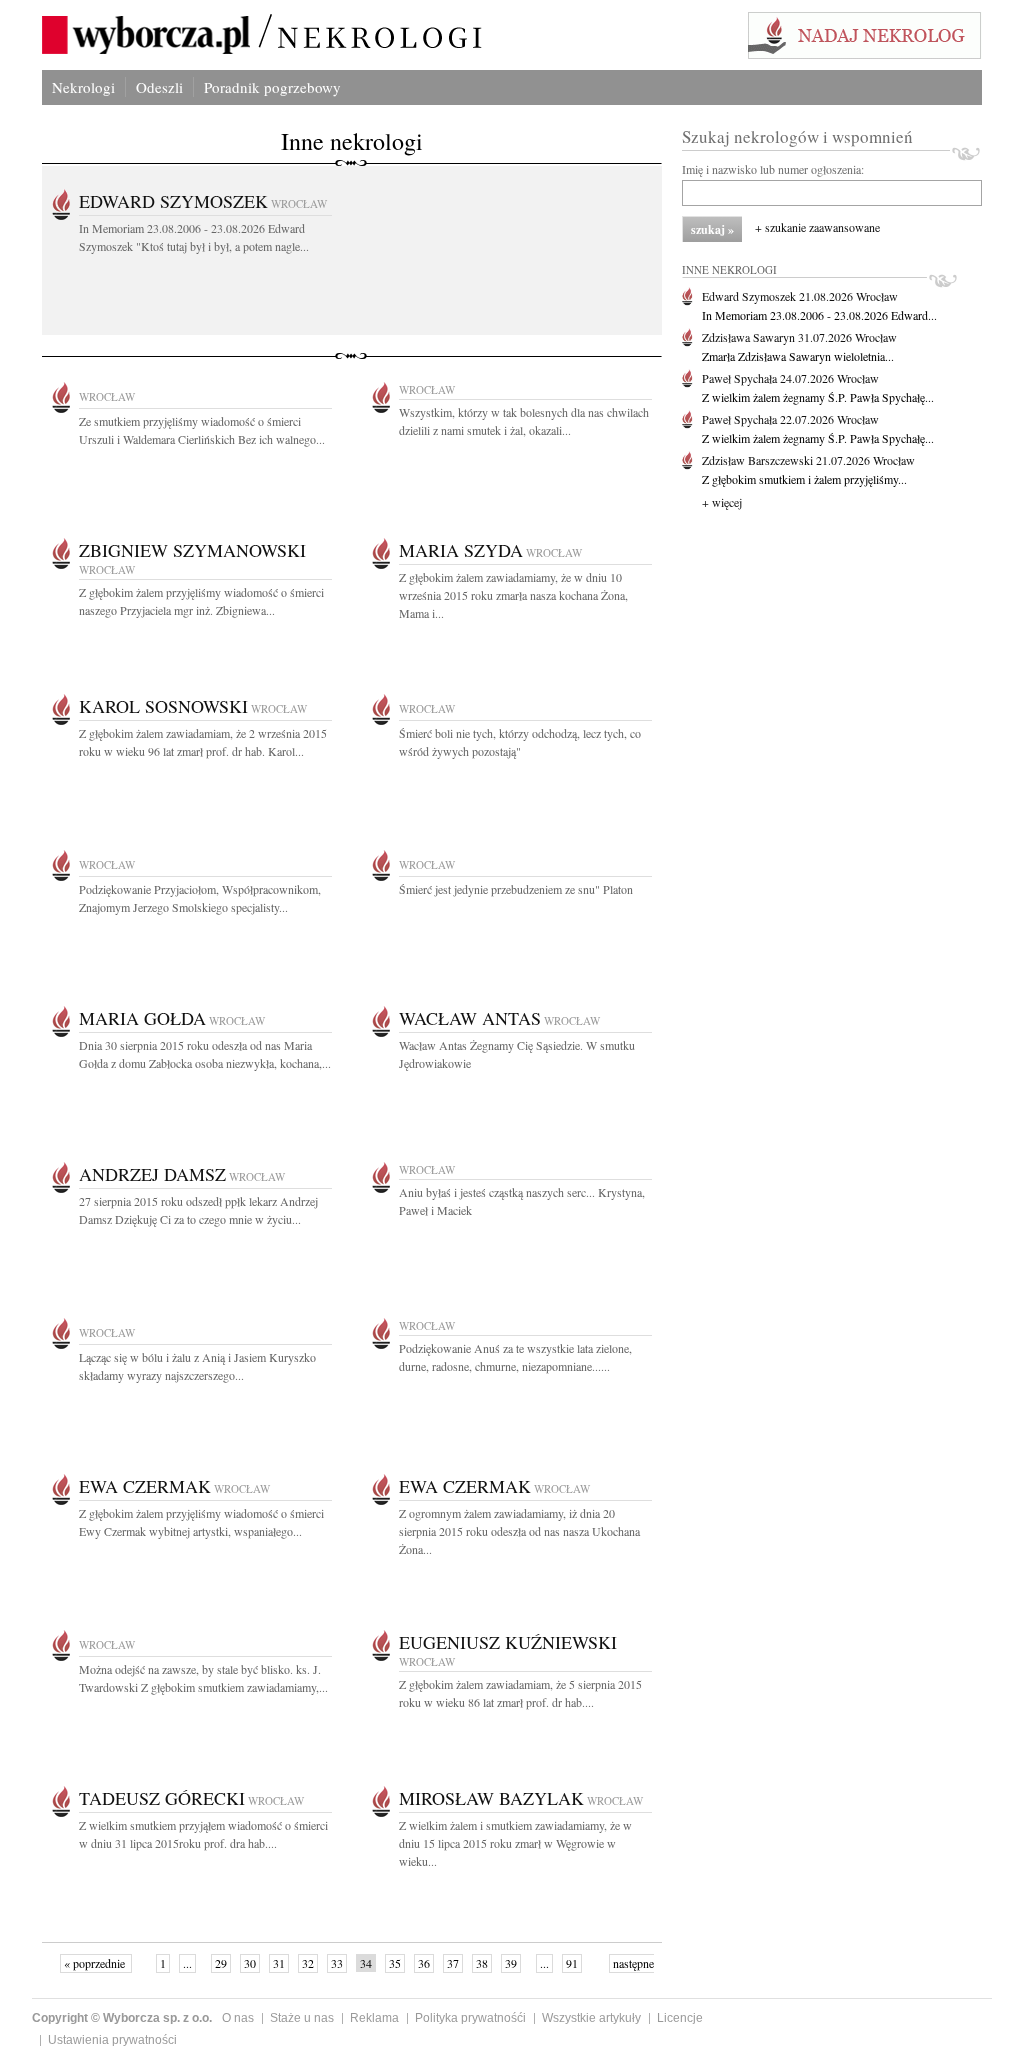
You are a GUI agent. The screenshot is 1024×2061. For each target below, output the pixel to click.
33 (337, 1963)
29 (221, 1963)
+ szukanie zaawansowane (817, 227)
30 (250, 1963)
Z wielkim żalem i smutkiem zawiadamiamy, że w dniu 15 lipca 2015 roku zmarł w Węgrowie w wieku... (515, 1843)
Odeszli (159, 87)
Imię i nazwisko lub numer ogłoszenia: (773, 169)
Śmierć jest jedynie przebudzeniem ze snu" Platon (516, 889)
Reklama (374, 2018)
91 (572, 1963)
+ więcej (722, 502)
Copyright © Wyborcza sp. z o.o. (122, 2018)
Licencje (680, 2018)
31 (279, 1963)
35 (395, 1963)
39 (511, 1963)
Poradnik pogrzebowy (272, 87)
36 (424, 1963)
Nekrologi (83, 87)
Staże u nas (302, 2018)
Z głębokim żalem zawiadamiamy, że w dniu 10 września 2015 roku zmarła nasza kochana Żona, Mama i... (513, 595)
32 (308, 1963)
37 (453, 1963)
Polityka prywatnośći (470, 2018)
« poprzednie (96, 1963)
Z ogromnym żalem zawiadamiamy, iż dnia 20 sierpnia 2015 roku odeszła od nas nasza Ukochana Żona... (519, 1531)
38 (482, 1963)
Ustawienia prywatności (112, 2040)
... (187, 1963)
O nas (238, 2018)
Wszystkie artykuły (591, 2018)
